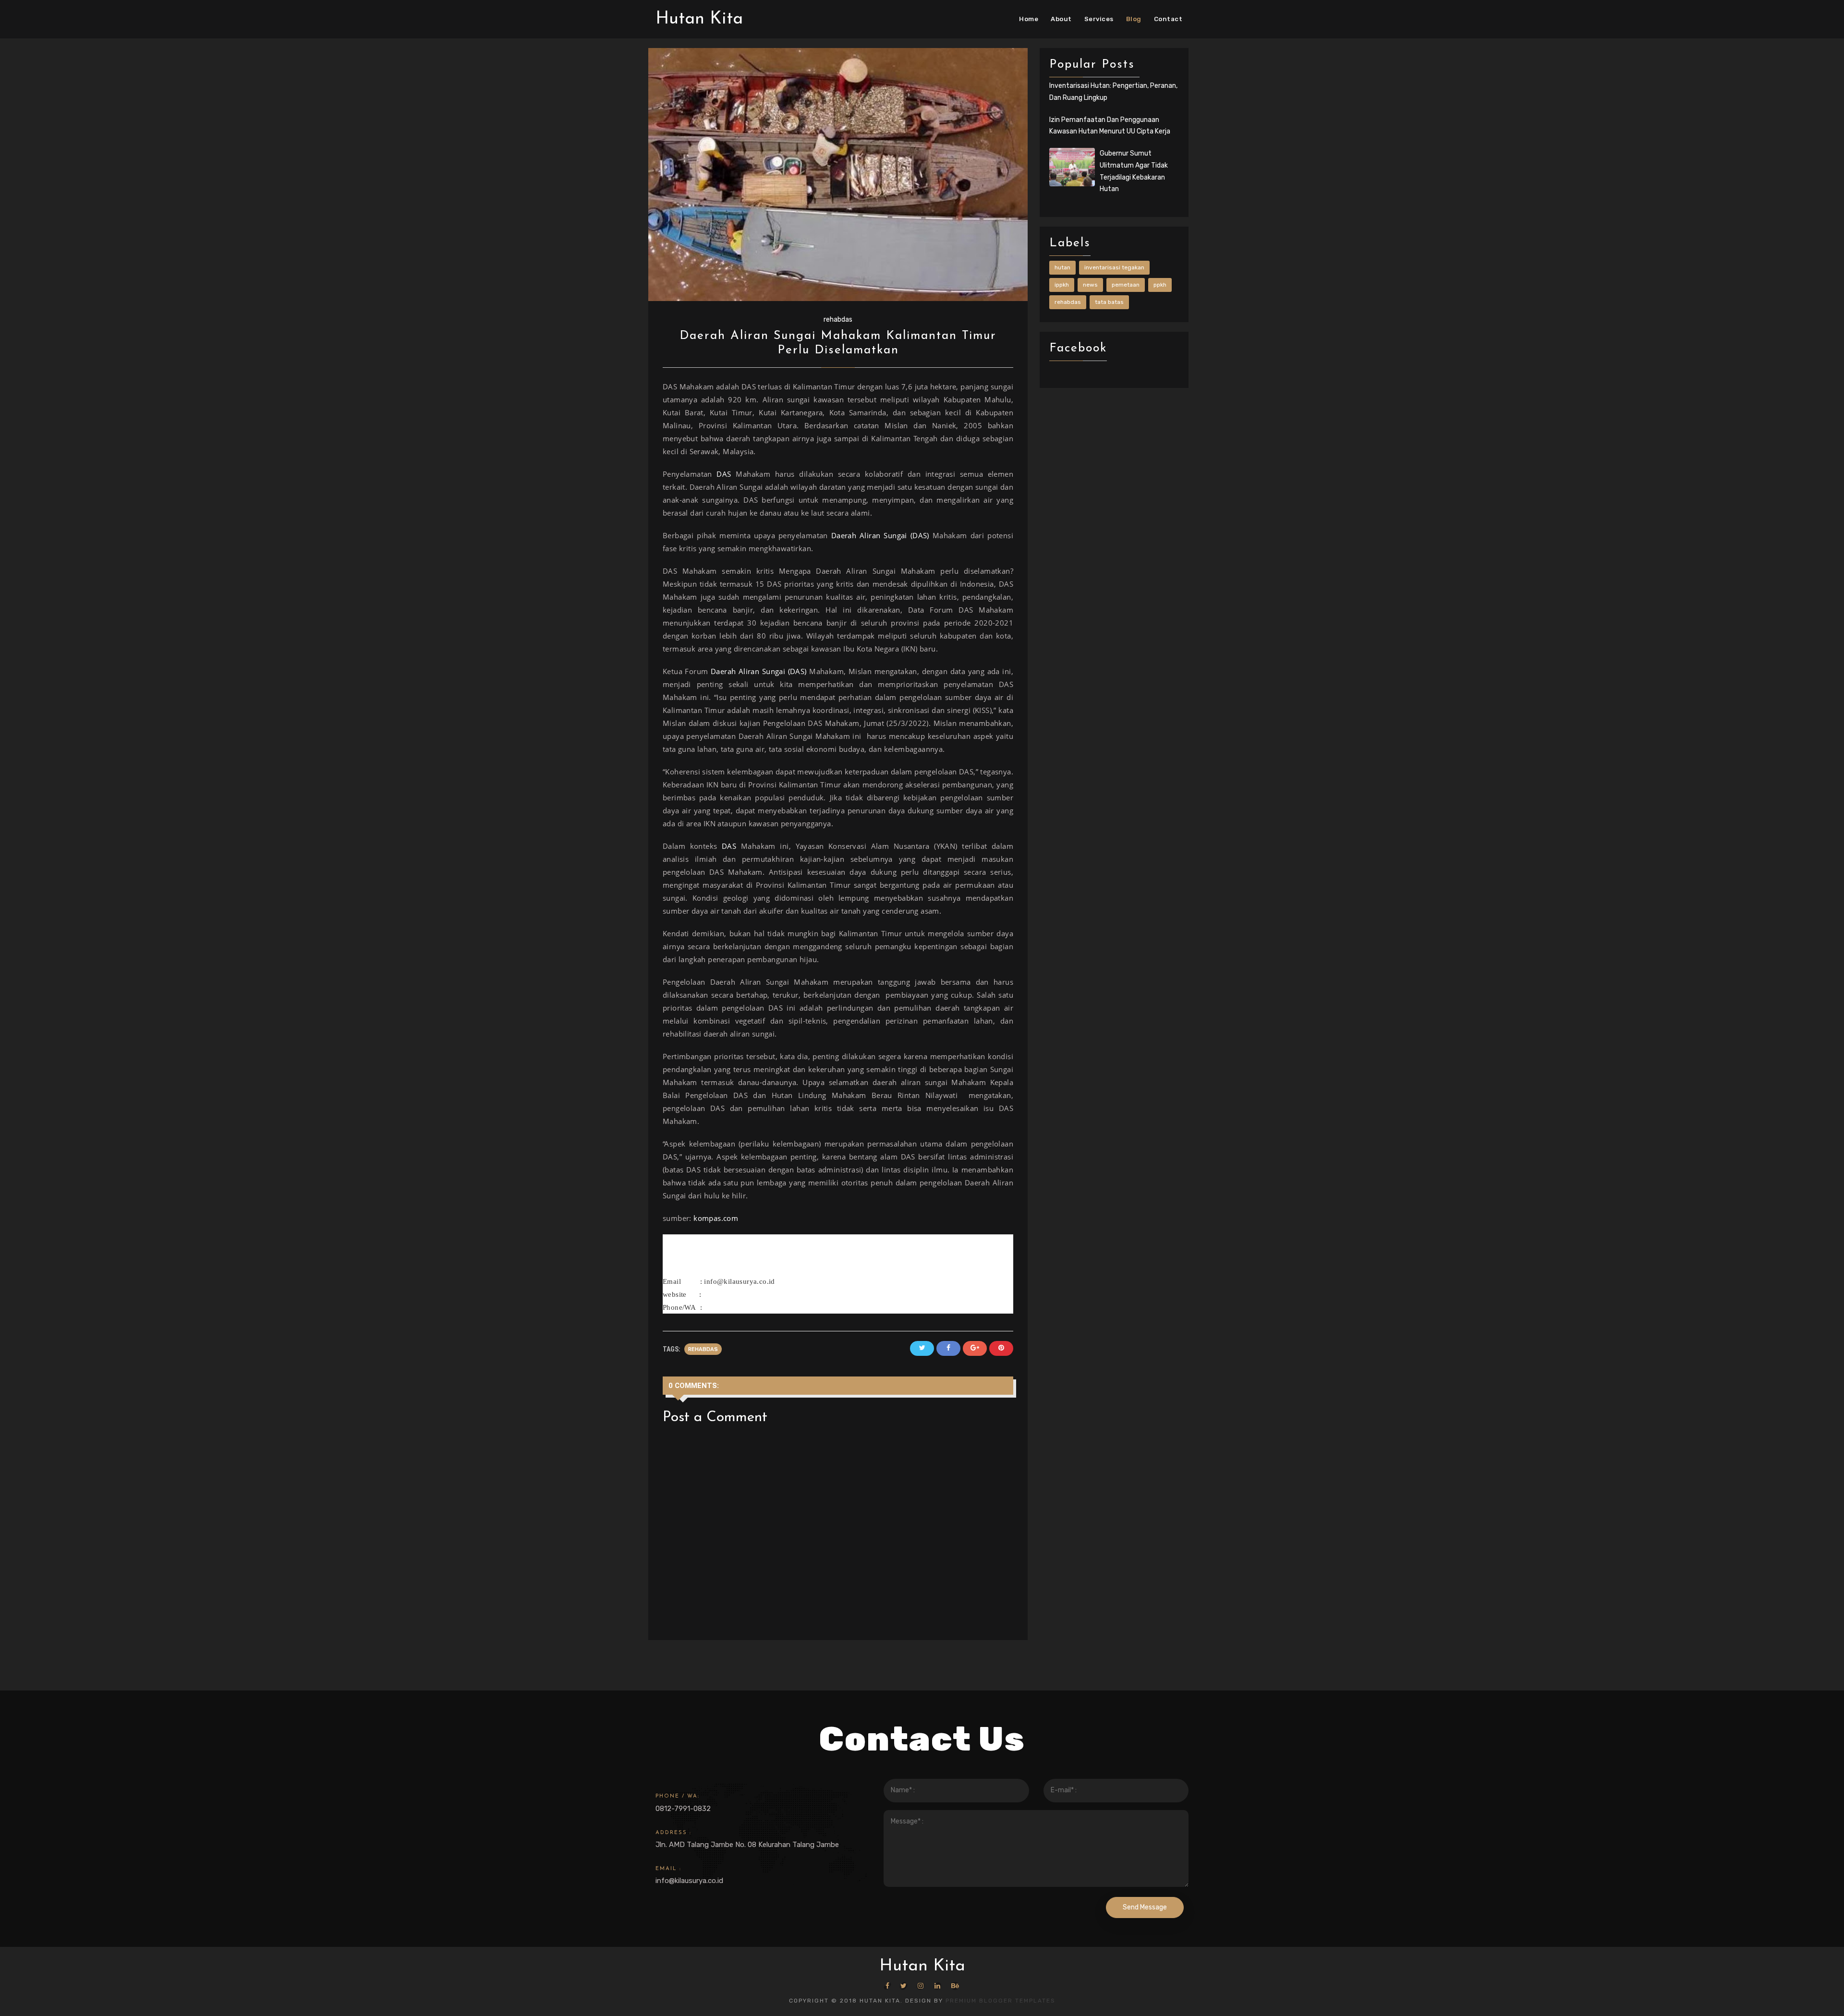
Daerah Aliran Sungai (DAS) (882, 535)
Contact (1168, 19)
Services (1099, 19)
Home (1029, 19)
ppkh (1160, 285)
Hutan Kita (699, 19)
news (1090, 285)
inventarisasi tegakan (1114, 267)
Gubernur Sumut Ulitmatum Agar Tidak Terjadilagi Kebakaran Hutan (1134, 171)
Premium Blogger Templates (1001, 2001)
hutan (1062, 267)
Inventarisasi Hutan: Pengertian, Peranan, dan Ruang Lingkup (1113, 92)
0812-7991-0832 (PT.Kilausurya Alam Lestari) (778, 1307)
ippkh (1062, 285)
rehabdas (838, 320)
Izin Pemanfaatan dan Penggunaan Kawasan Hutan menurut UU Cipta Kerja (1110, 126)
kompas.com (716, 1218)
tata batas (1109, 302)
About (1061, 19)
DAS (724, 474)
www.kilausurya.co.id (739, 1294)
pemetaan (1126, 285)
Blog (1134, 19)
